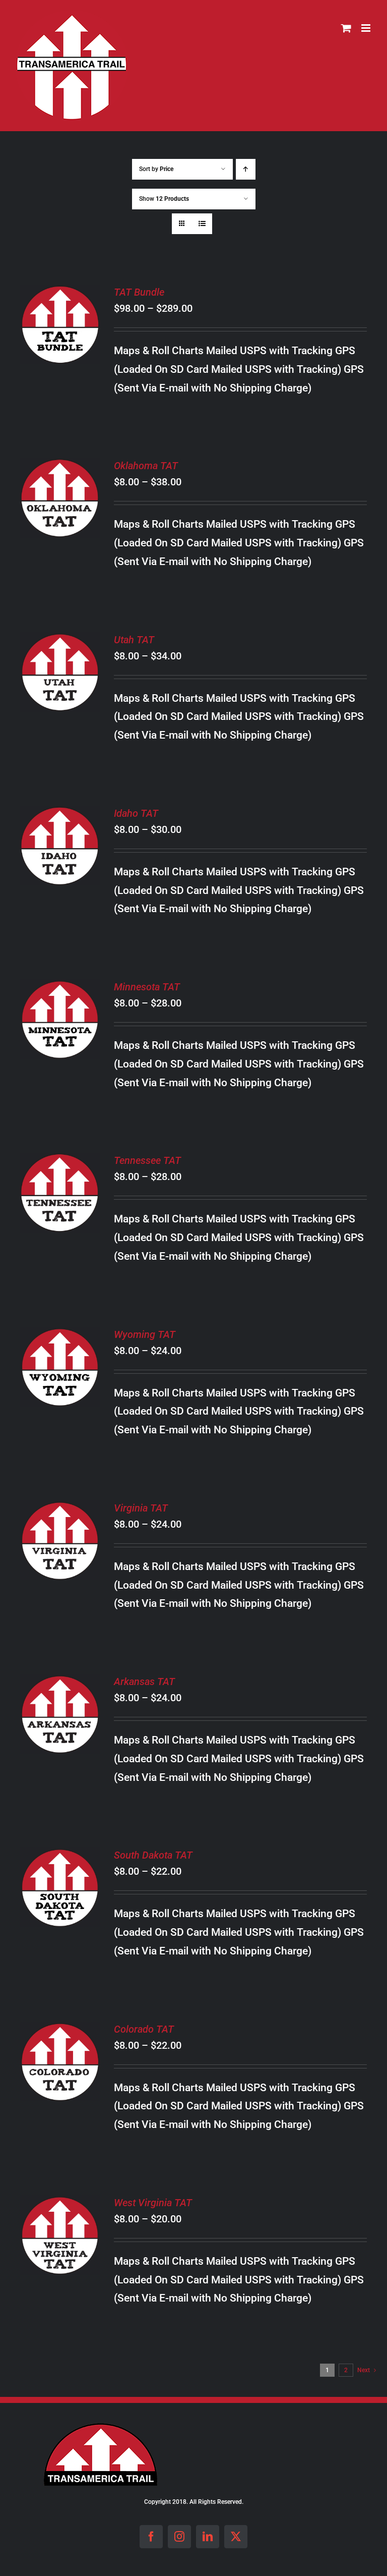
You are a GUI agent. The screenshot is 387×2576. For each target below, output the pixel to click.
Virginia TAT (141, 1508)
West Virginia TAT (153, 2203)
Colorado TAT (144, 2029)
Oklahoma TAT (146, 466)
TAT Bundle (139, 292)
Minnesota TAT (147, 987)
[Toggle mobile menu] (367, 28)
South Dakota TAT (153, 1855)
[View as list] (202, 224)
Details (60, 340)
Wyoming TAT (145, 1334)
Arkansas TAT (144, 1682)
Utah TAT (134, 640)
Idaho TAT (136, 813)
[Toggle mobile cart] (346, 28)
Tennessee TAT (147, 1160)
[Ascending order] (246, 169)
